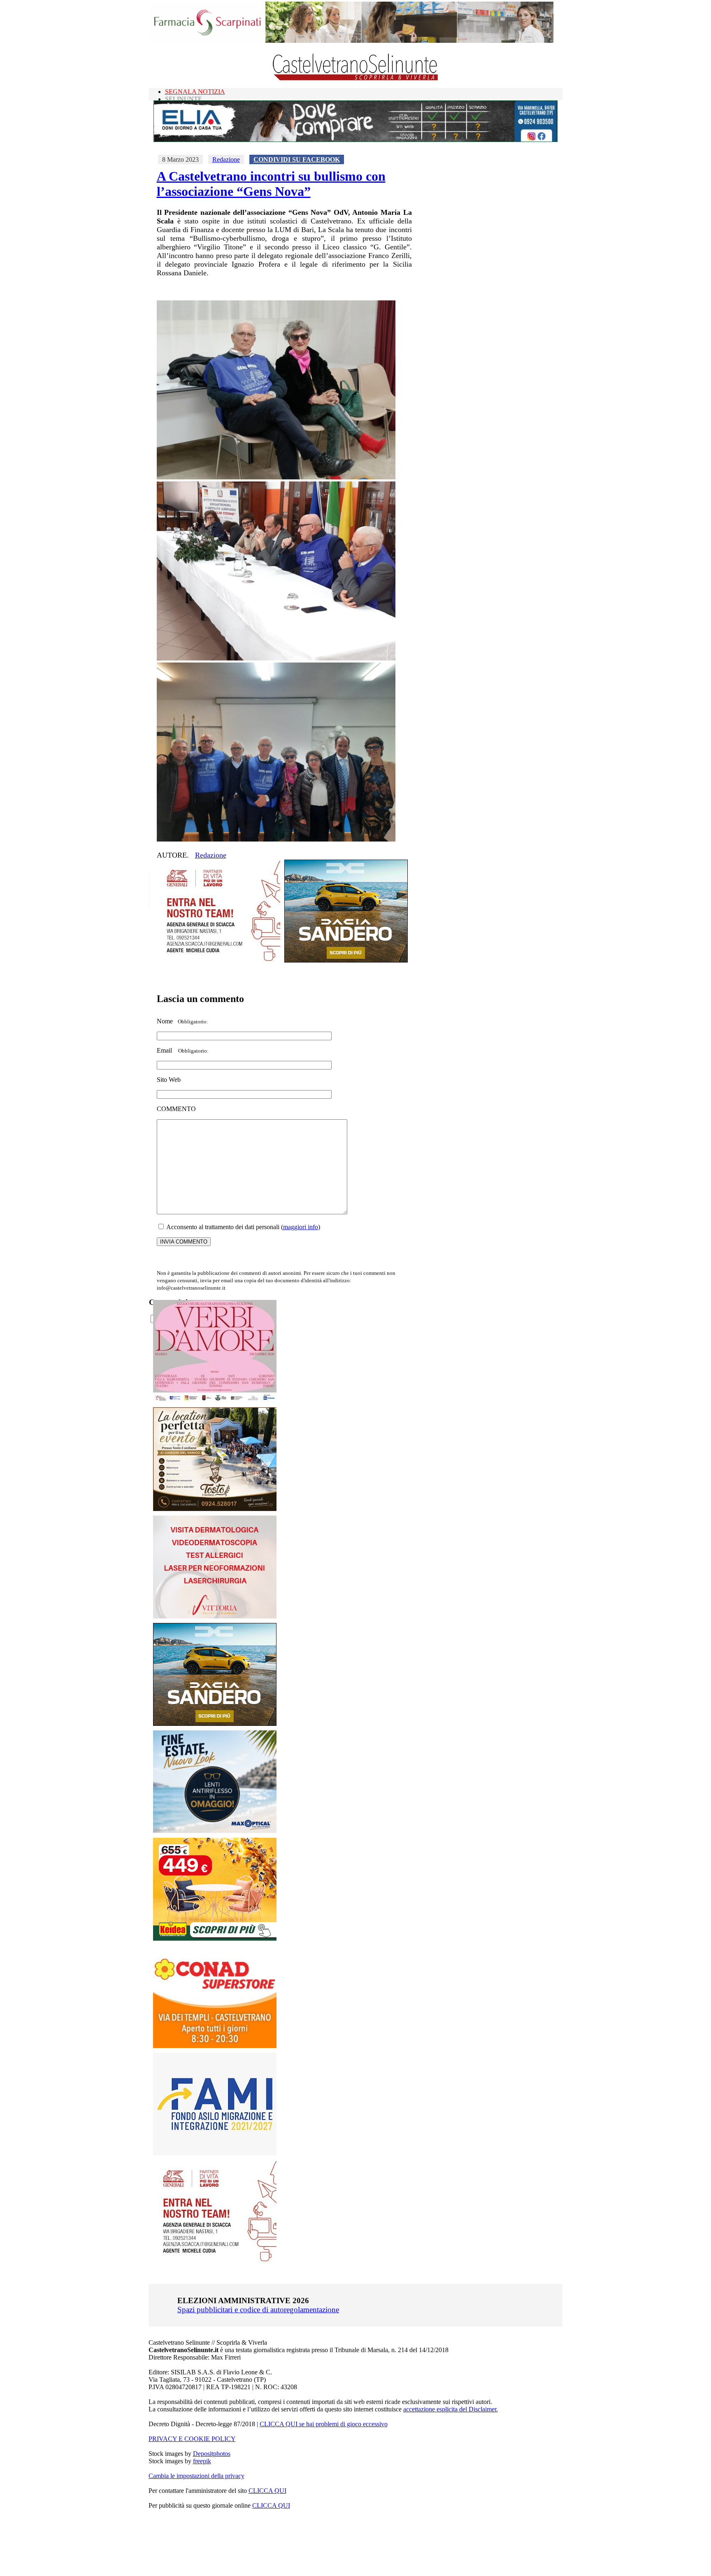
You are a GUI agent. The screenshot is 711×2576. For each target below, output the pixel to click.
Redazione (226, 159)
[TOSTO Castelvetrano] (215, 1509)
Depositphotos (212, 2454)
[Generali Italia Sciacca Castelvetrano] (218, 960)
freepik (202, 2461)
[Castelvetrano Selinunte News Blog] (356, 78)
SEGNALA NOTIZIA (195, 92)
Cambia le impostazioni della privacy (196, 2476)
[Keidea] (215, 1938)
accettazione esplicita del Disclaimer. (451, 2409)
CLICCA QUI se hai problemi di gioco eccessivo (324, 2424)
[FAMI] (215, 2153)
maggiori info (301, 1227)
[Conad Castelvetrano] (215, 2046)
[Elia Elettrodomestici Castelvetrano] (355, 140)
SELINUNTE (184, 99)
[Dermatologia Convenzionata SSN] (215, 1616)
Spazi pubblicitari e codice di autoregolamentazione (258, 2310)
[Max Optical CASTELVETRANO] (215, 1831)
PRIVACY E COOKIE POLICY (192, 2439)
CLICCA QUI (267, 2491)
